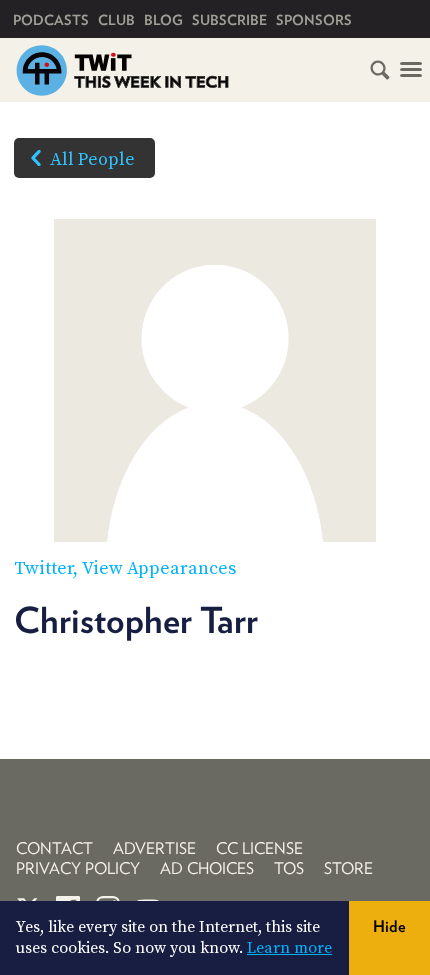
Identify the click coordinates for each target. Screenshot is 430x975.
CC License (259, 848)
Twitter (43, 568)
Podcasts (51, 20)
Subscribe (229, 20)
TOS (289, 868)
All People (92, 159)
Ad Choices (207, 868)
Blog (163, 20)
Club (116, 20)
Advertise (154, 848)
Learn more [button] (289, 948)
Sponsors (314, 20)
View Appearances (159, 568)
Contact (54, 848)
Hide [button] (389, 926)
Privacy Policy (78, 868)
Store (348, 868)
